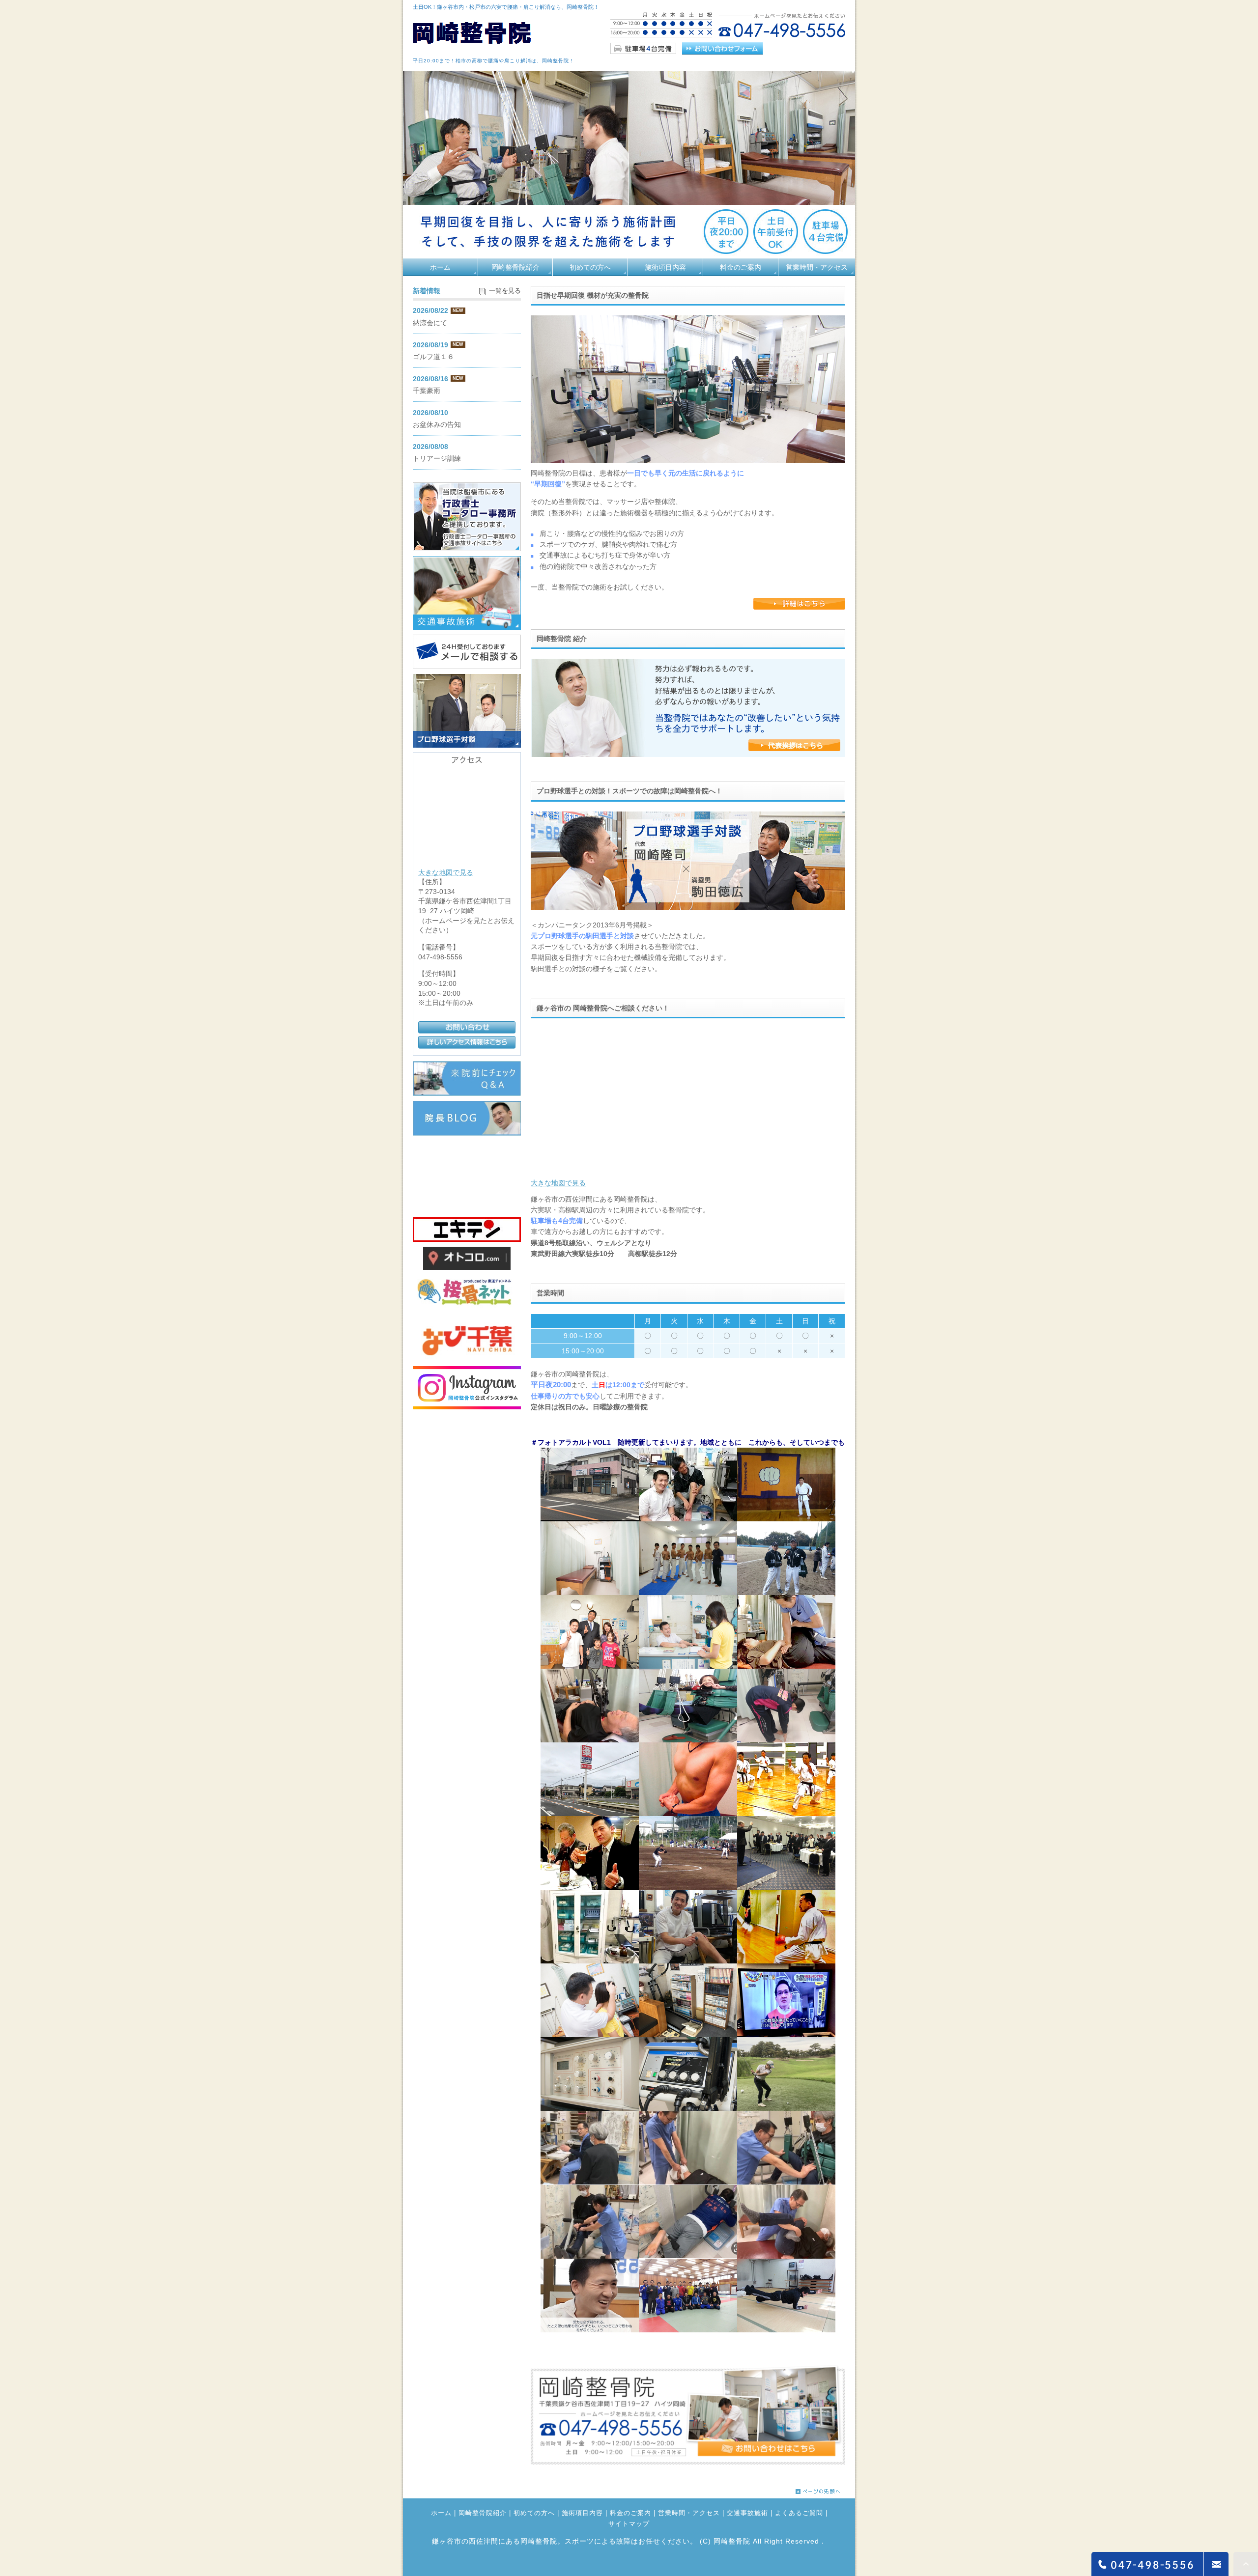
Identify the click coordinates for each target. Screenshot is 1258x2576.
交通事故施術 (747, 2514)
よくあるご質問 (799, 2514)
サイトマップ (629, 2524)
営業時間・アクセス (817, 267)
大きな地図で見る (558, 1183)
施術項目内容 (665, 267)
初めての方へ (590, 267)
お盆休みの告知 (437, 424)
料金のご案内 (741, 267)
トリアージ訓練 (437, 458)
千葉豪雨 (427, 391)
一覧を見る (505, 291)
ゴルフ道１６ (433, 357)
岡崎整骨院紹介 (515, 267)
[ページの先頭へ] (818, 2489)
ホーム (440, 267)
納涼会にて (430, 323)
